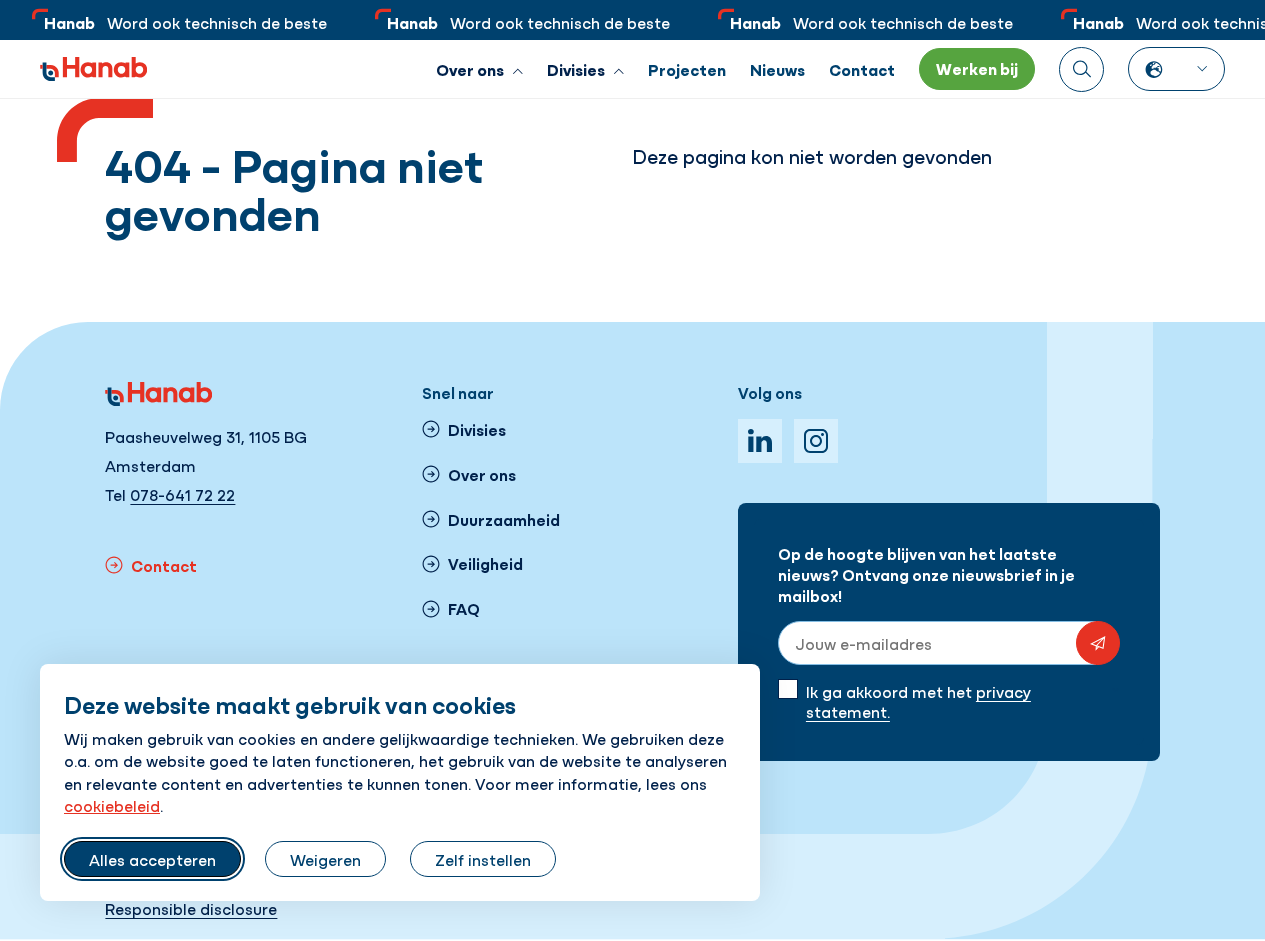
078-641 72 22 (182, 494)
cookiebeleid (112, 805)
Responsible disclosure (191, 908)
